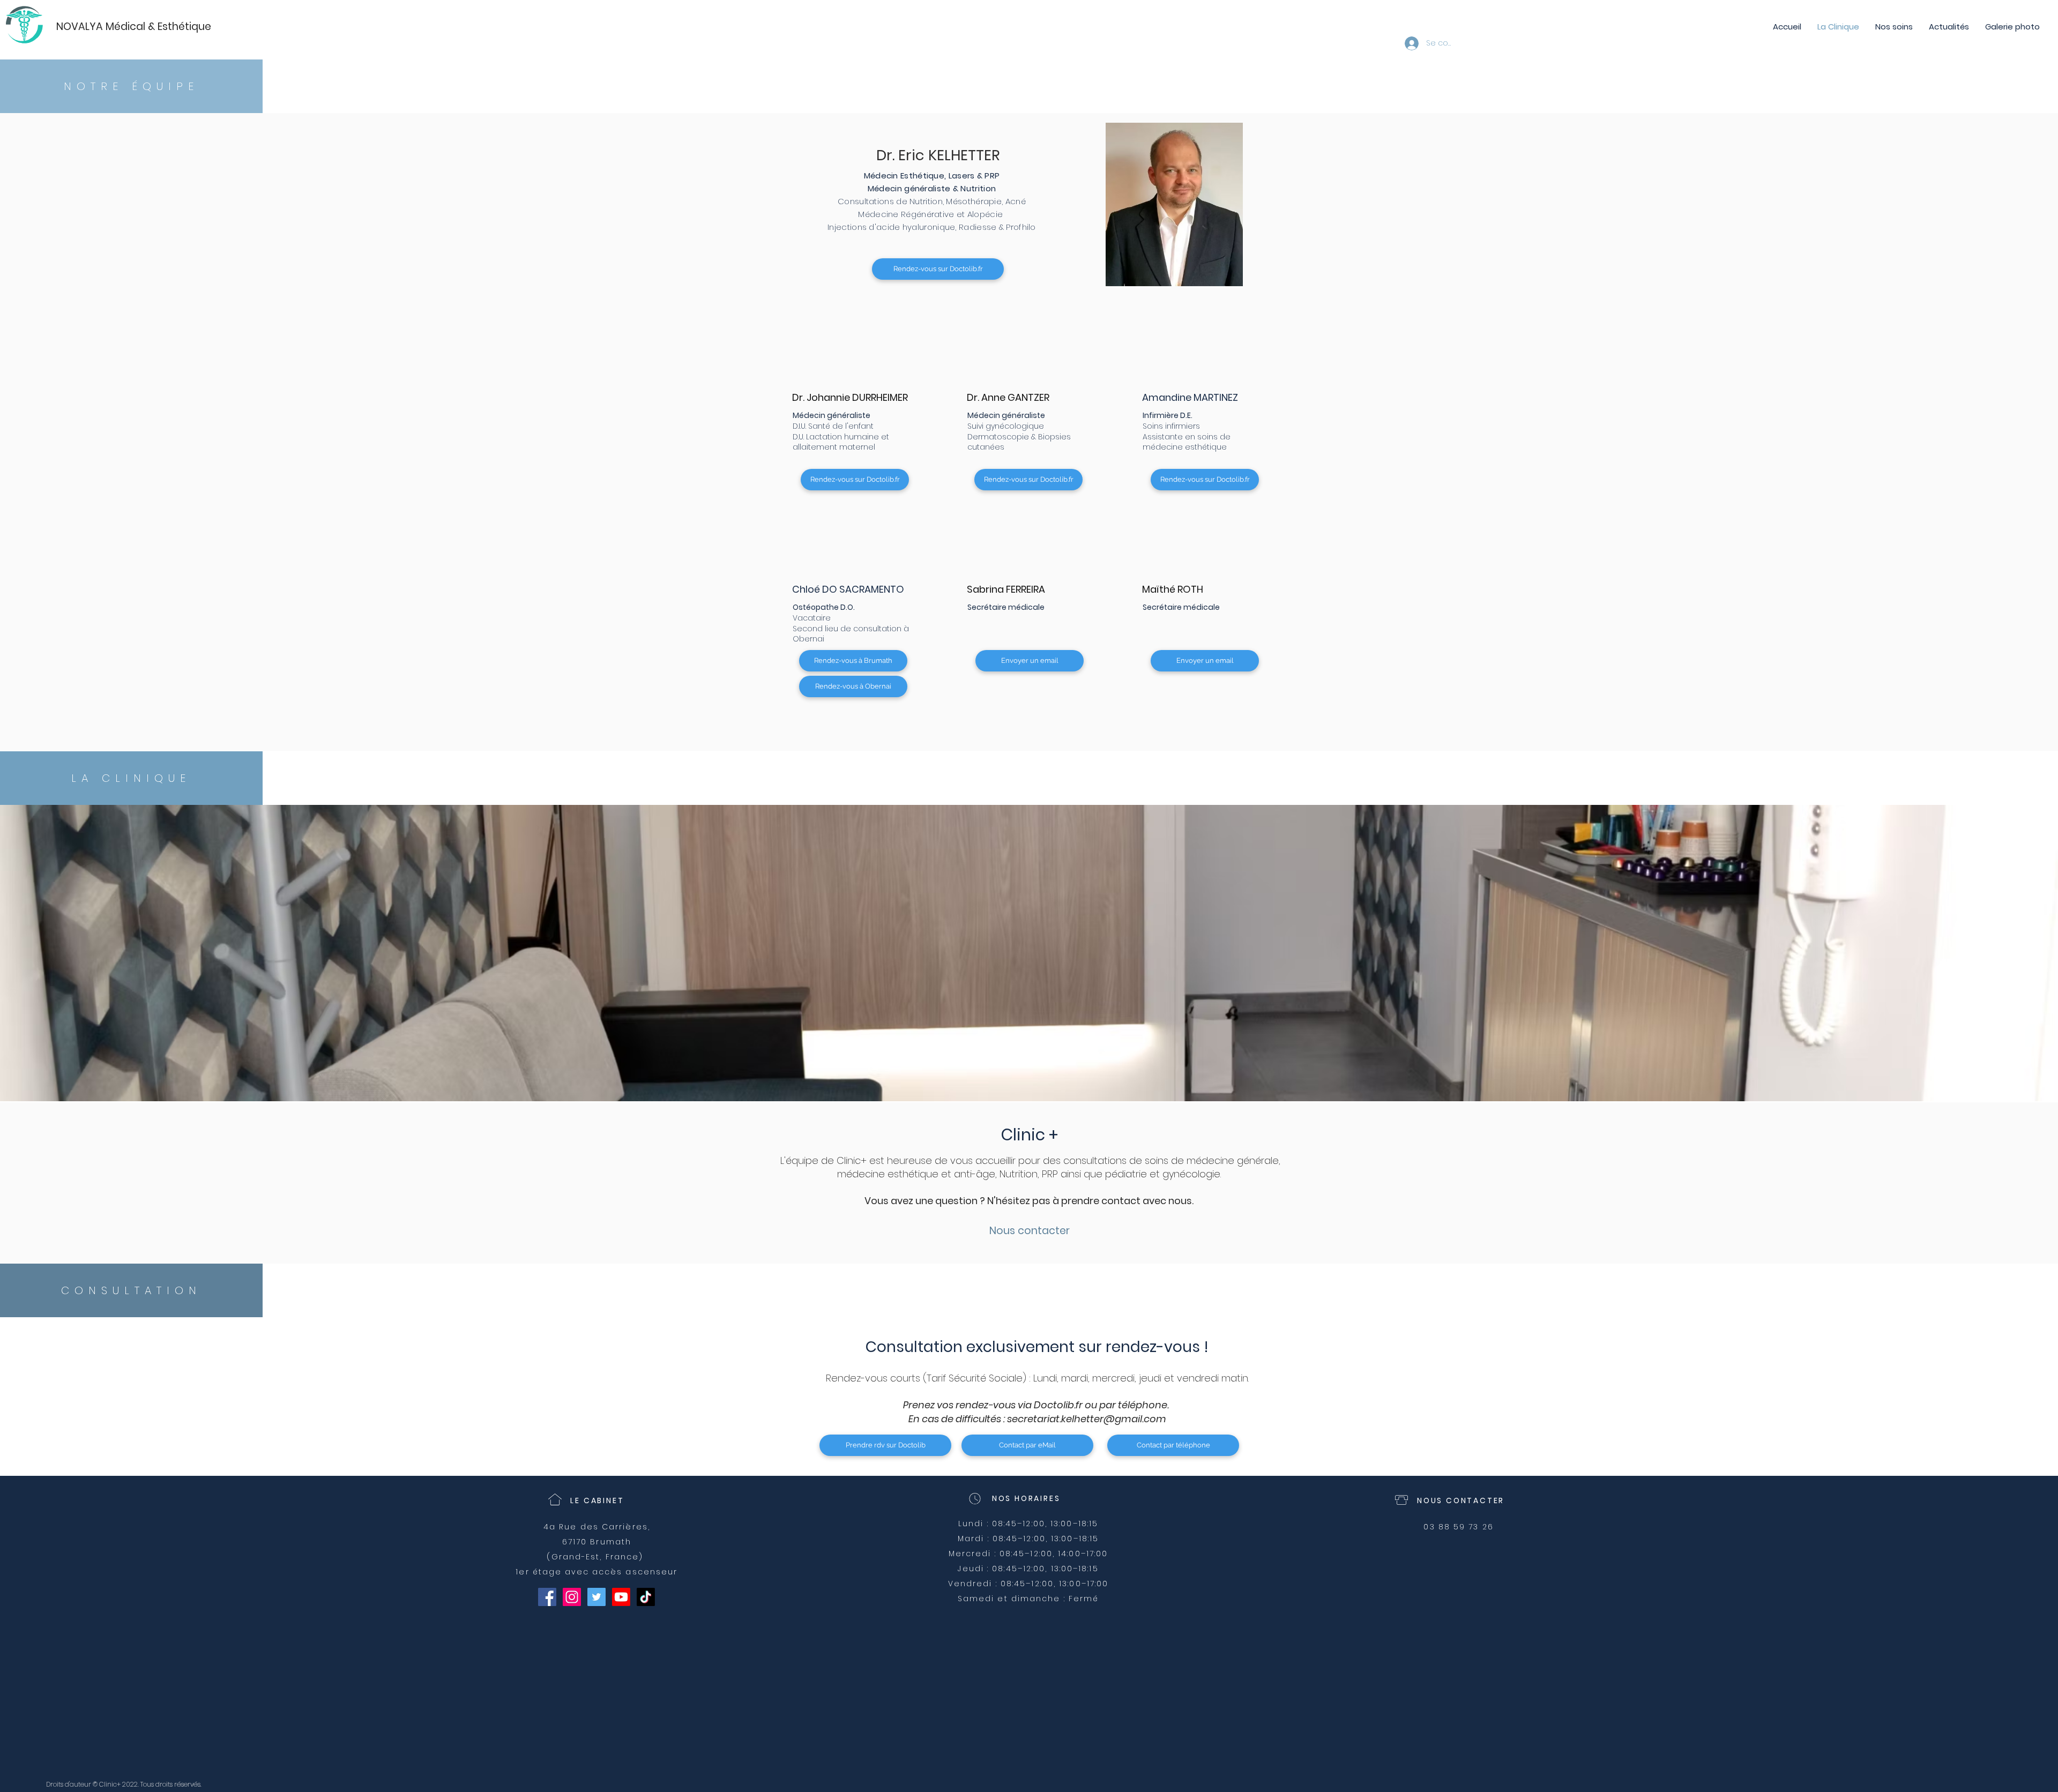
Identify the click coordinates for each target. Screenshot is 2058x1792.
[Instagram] (572, 1597)
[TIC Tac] (646, 1597)
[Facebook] (547, 1597)
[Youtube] (621, 1597)
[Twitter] (596, 1597)
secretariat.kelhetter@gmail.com (1087, 1419)
